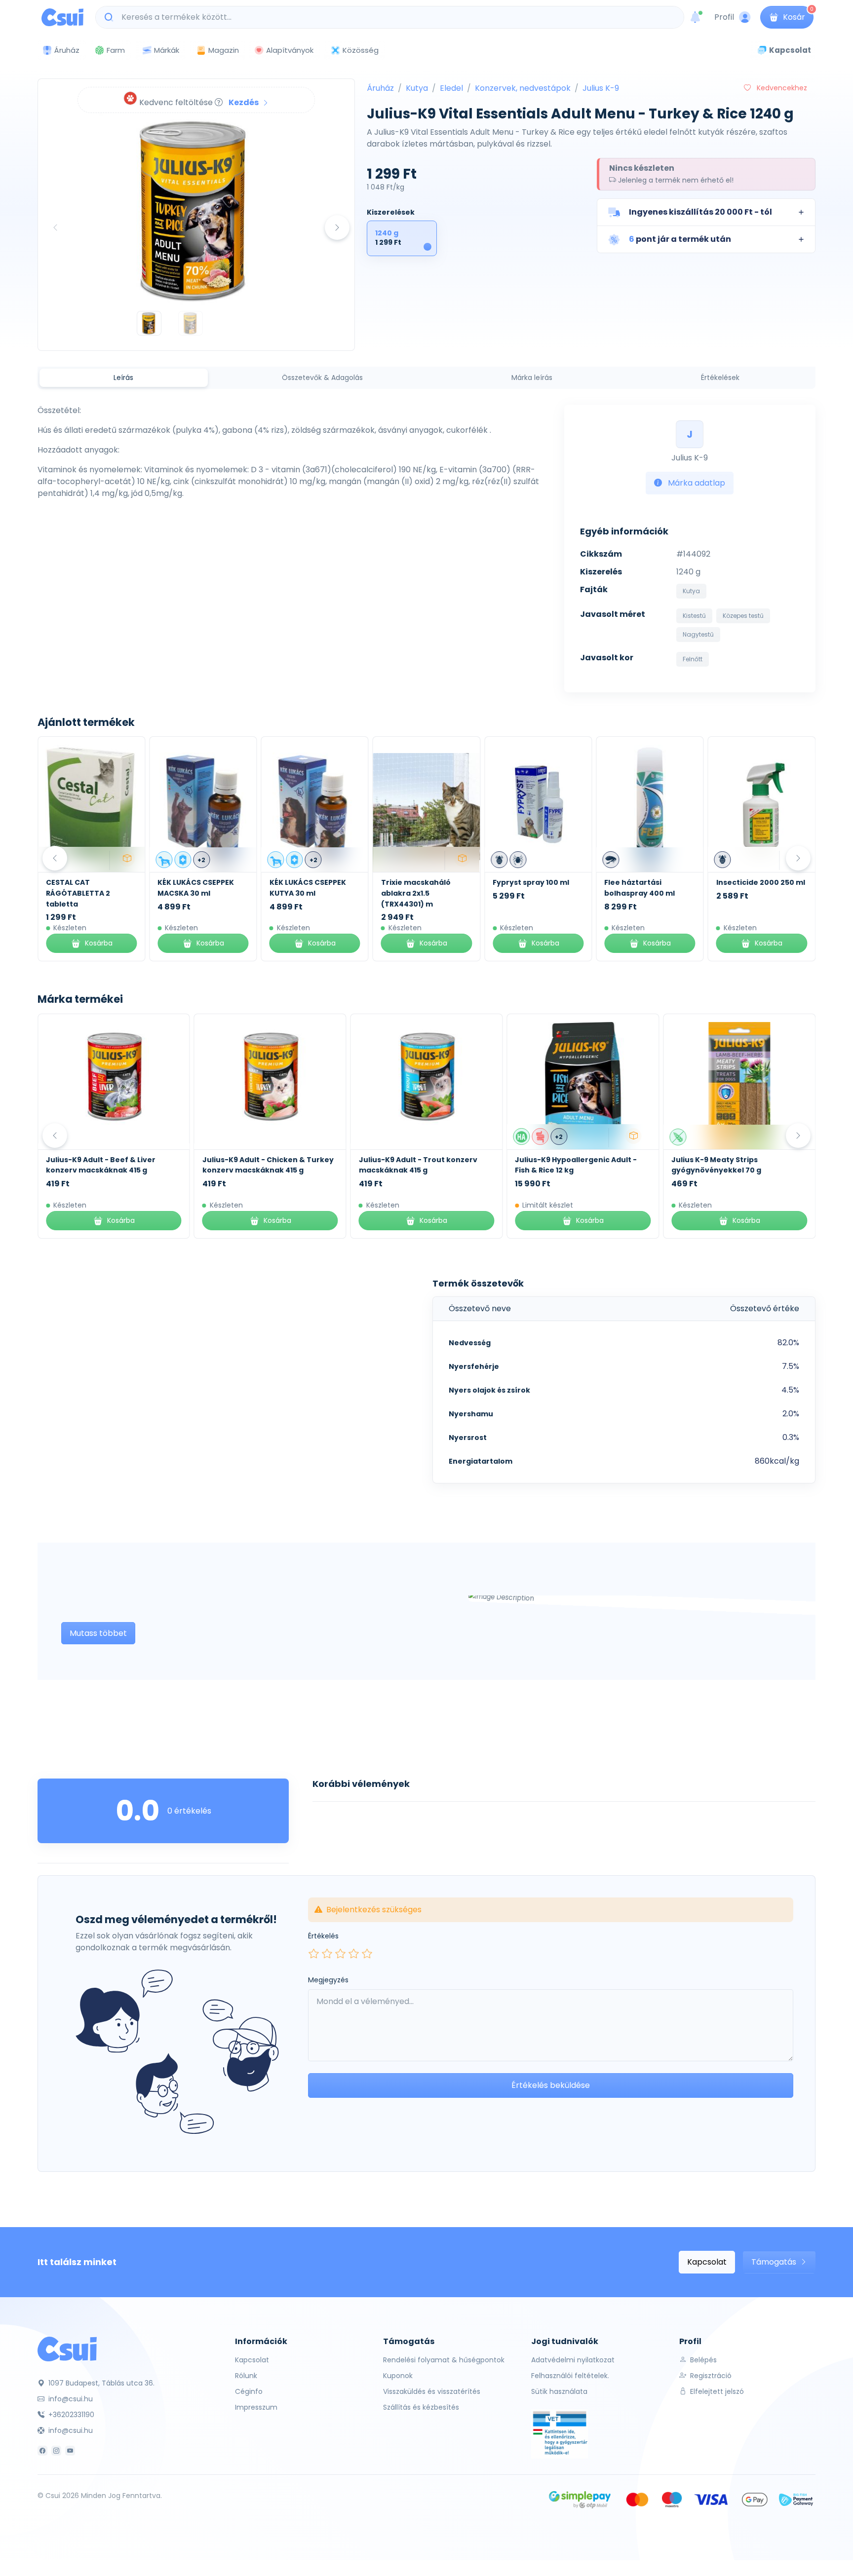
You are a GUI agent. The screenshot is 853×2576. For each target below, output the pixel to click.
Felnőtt (693, 659)
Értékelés (323, 1936)
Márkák (167, 50)
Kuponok (398, 2376)
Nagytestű (698, 634)
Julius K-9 (601, 88)
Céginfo (249, 2391)
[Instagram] (56, 2451)
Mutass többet (98, 1633)
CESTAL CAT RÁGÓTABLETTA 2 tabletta (78, 893)
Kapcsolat (707, 2262)
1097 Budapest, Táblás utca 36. (100, 2383)
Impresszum (256, 2407)
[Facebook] (42, 2451)
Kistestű (694, 616)
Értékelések (720, 378)
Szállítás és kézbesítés (421, 2407)
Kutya (417, 88)
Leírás (123, 378)
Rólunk (246, 2376)
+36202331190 (70, 2415)
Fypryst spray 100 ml (531, 882)
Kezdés (244, 102)
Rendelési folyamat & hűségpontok (444, 2360)
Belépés (702, 2360)
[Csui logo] (62, 17)
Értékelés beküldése (551, 2085)
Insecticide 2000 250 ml (761, 882)
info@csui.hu (70, 2399)
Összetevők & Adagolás (322, 378)
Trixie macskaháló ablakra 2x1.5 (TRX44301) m (416, 893)
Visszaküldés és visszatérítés (432, 2391)
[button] (706, 212)
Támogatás (775, 2262)
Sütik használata (559, 2391)
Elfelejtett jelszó (716, 2391)
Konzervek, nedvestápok (523, 88)
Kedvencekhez (781, 88)
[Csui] (67, 2348)
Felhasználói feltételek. (570, 2376)
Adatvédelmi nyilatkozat (573, 2360)
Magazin (224, 50)
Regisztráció (710, 2376)
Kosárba (99, 943)
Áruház (380, 88)
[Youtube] (70, 2451)
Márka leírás (532, 378)
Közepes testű (743, 616)
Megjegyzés (328, 1980)
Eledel (451, 88)
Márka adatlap (696, 483)
